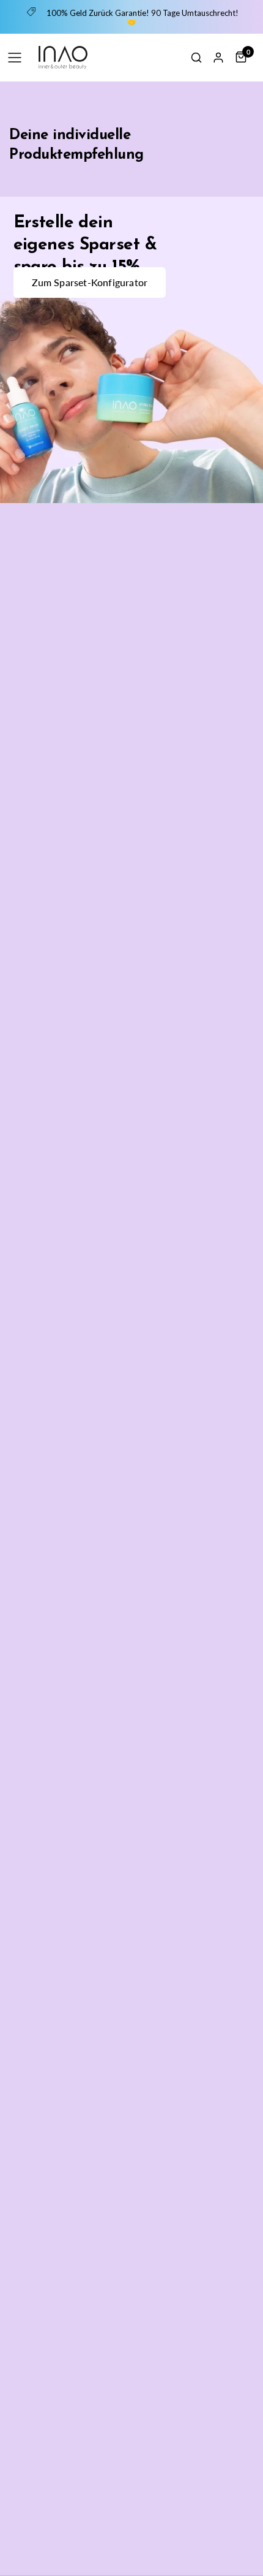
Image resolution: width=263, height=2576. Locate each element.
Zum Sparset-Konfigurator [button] (90, 282)
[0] (239, 57)
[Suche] (196, 58)
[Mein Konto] (218, 58)
